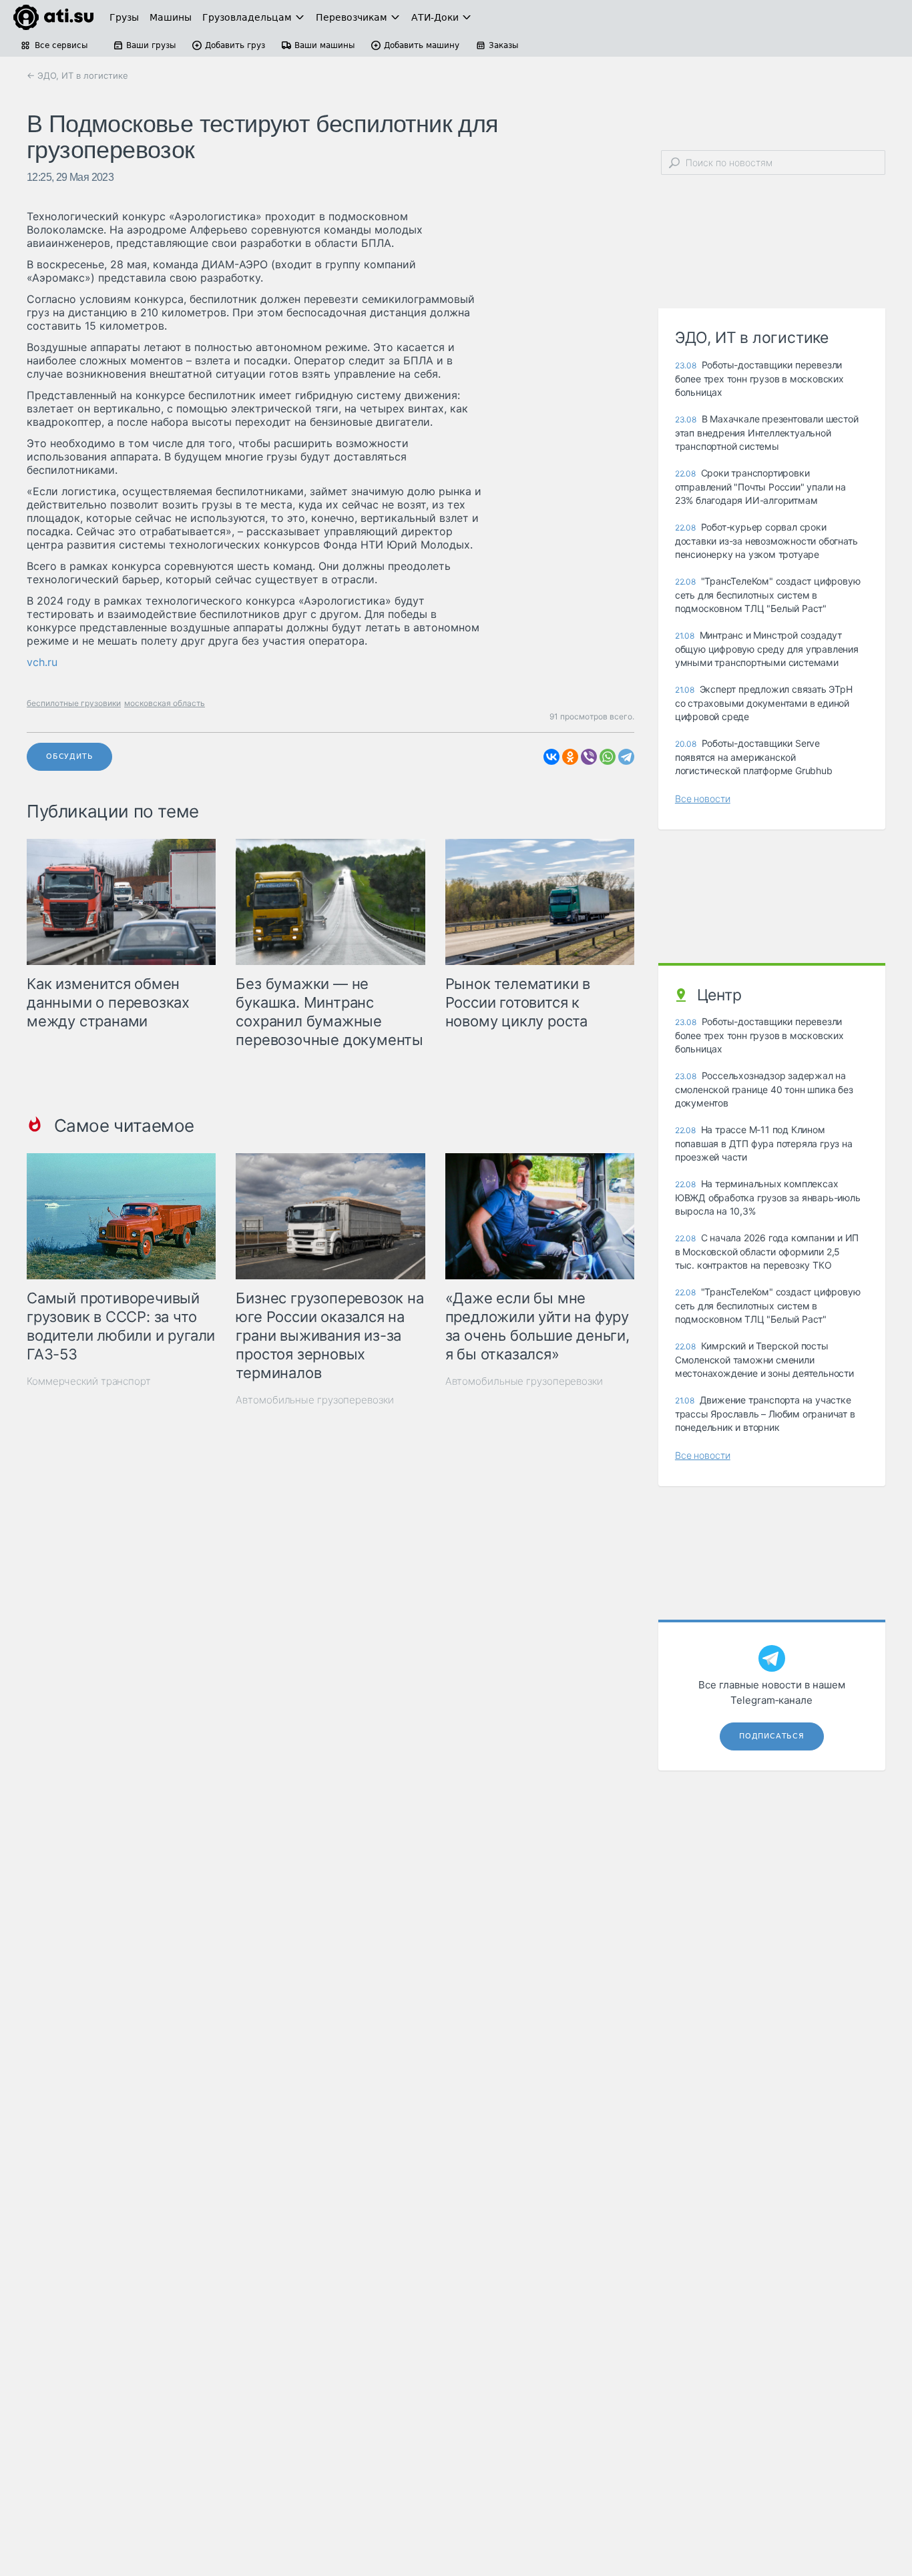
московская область (165, 703)
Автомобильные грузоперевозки (314, 1400)
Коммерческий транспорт (89, 1381)
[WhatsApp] (608, 757)
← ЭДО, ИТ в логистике (77, 75)
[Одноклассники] (570, 757)
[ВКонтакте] (551, 757)
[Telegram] (626, 757)
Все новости (703, 798)
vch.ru (42, 662)
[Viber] (589, 757)
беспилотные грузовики (74, 703)
